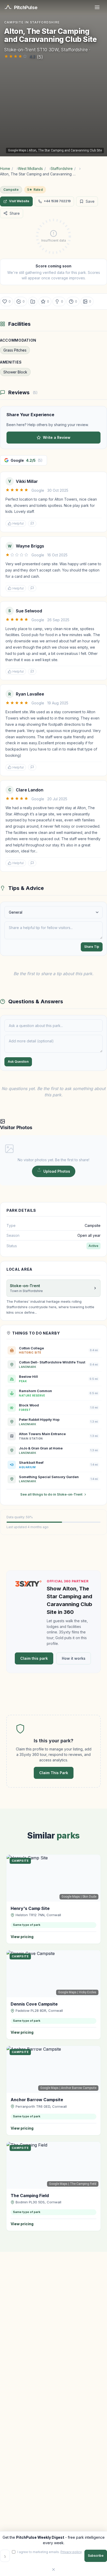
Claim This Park (54, 1773)
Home (5, 168)
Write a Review (57, 437)
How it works (74, 1658)
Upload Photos (57, 1171)
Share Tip (92, 947)
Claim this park (34, 1658)
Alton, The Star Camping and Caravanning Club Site (65, 150)
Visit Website (19, 201)
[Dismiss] (53, 2569)
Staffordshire (62, 168)
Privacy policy (71, 2552)
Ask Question (18, 1062)
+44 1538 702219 (57, 201)
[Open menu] (97, 7)
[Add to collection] (33, 302)
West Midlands (30, 168)
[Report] (32, 524)
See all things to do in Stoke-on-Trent (51, 1494)
